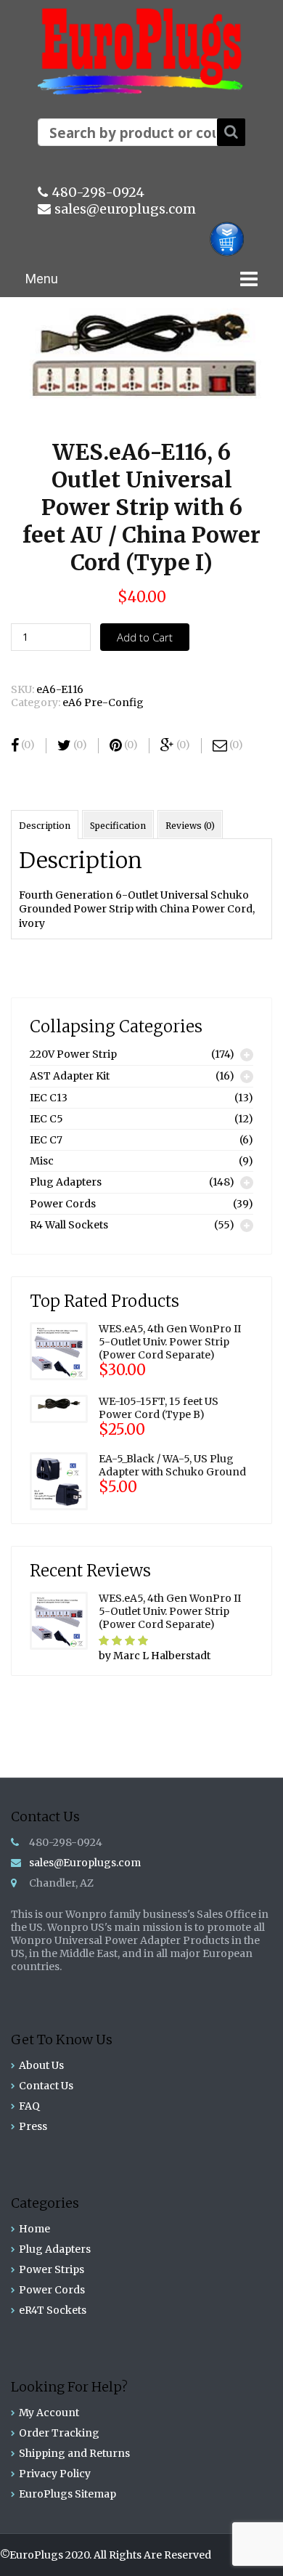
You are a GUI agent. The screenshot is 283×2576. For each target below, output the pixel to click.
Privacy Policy (55, 2474)
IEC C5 (46, 1119)
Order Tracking (59, 2433)
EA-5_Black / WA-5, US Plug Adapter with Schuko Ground (172, 1465)
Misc (42, 1161)
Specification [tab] (118, 826)
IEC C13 (49, 1098)
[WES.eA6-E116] (140, 357)
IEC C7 (46, 1140)
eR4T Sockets (53, 2310)
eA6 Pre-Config (103, 702)
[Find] (231, 132)
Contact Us (46, 2086)
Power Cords (63, 1204)
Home (34, 2229)
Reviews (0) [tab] (190, 826)
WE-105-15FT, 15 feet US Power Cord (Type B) (159, 1408)
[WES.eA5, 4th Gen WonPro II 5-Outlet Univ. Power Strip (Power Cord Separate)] (59, 1350)
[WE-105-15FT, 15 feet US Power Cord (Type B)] (59, 1408)
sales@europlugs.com (125, 209)
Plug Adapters (66, 1182)
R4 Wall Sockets (69, 1225)
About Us (41, 2065)
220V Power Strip (73, 1054)
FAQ (29, 2106)
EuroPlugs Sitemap (67, 2494)
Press (33, 2126)
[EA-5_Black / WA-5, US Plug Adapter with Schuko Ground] (59, 1480)
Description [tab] (45, 826)
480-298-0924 (98, 192)
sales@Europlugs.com (85, 1863)
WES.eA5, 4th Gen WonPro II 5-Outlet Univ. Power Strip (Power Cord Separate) (170, 1342)
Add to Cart (145, 637)
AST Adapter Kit (70, 1076)
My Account (49, 2413)
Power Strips (52, 2269)
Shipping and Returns (74, 2453)
